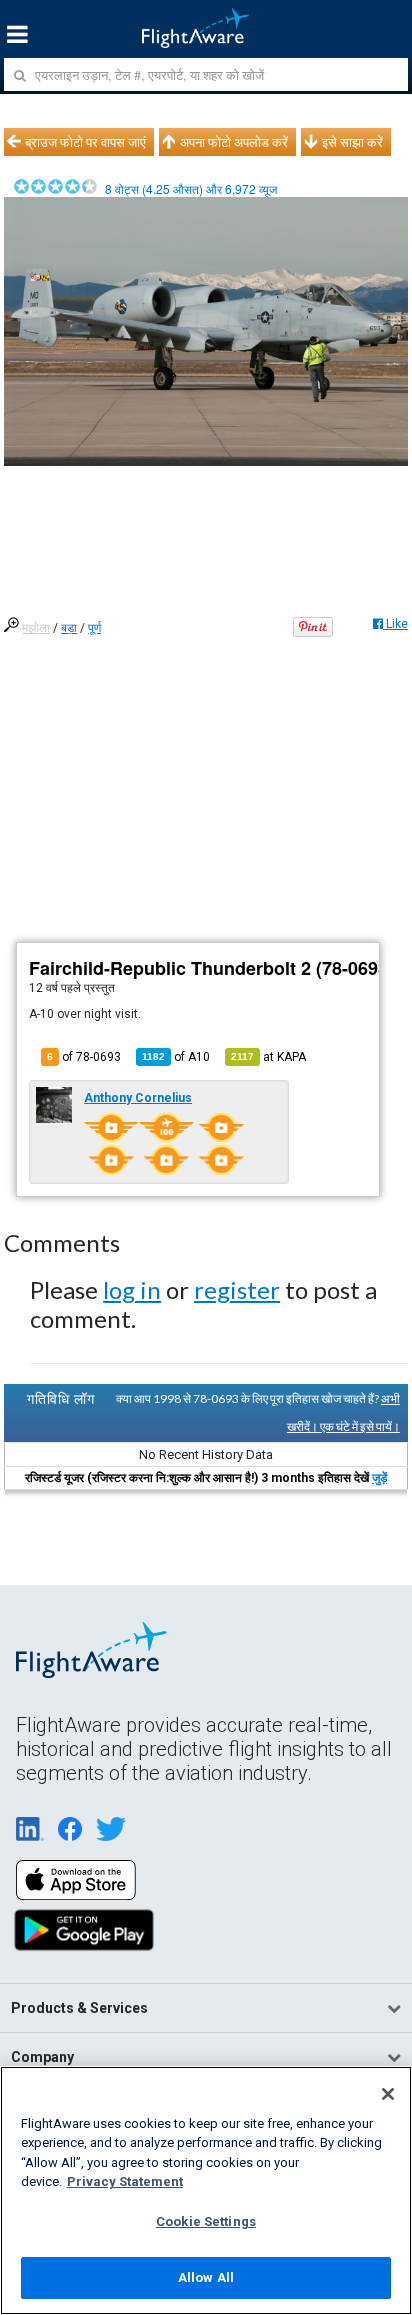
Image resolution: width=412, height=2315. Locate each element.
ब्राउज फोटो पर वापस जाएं (85, 142)
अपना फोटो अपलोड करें (234, 142)
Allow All (206, 2277)
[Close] (388, 2094)
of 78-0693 (84, 1057)
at (268, 1057)
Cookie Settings (206, 2221)
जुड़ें (379, 1478)
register (237, 1289)
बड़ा (69, 628)
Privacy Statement (125, 2181)
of (176, 1057)
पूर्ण (94, 628)
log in (132, 1289)
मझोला (36, 628)
